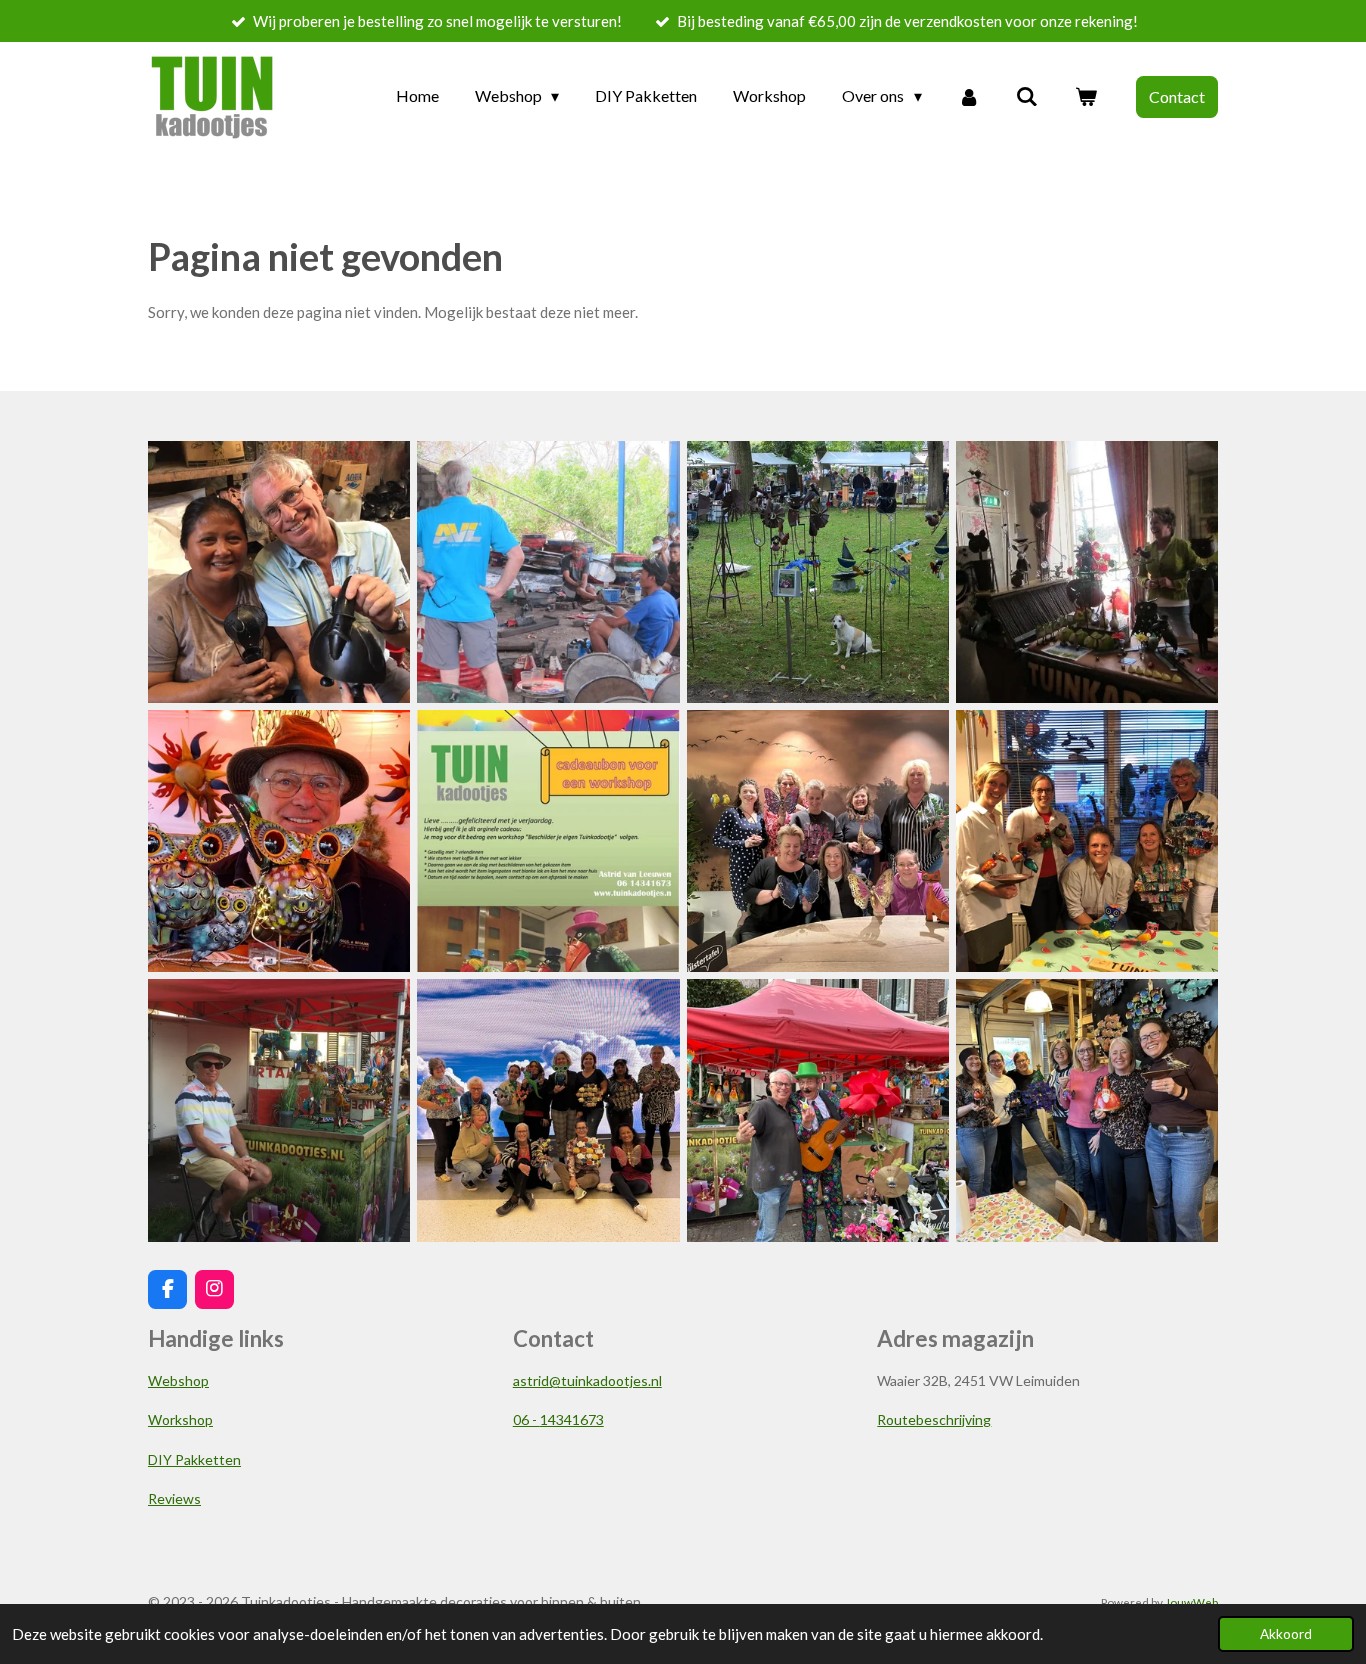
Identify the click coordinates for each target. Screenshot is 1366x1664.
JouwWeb (1191, 1602)
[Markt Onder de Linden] (817, 1110)
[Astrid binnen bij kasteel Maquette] (1086, 571)
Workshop (180, 1419)
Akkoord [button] (1286, 1634)
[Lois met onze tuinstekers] (817, 571)
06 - (558, 1419)
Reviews (174, 1498)
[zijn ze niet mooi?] (279, 841)
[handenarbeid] (548, 571)
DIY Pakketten (194, 1459)
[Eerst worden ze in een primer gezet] (279, 571)
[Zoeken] (1027, 96)
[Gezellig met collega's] (1086, 1110)
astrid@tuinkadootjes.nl (587, 1380)
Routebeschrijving (934, 1419)
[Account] (969, 96)
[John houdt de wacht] (279, 1110)
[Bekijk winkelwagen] (1086, 96)
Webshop (178, 1380)
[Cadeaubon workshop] (548, 841)
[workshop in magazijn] (1086, 841)
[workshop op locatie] (817, 841)
